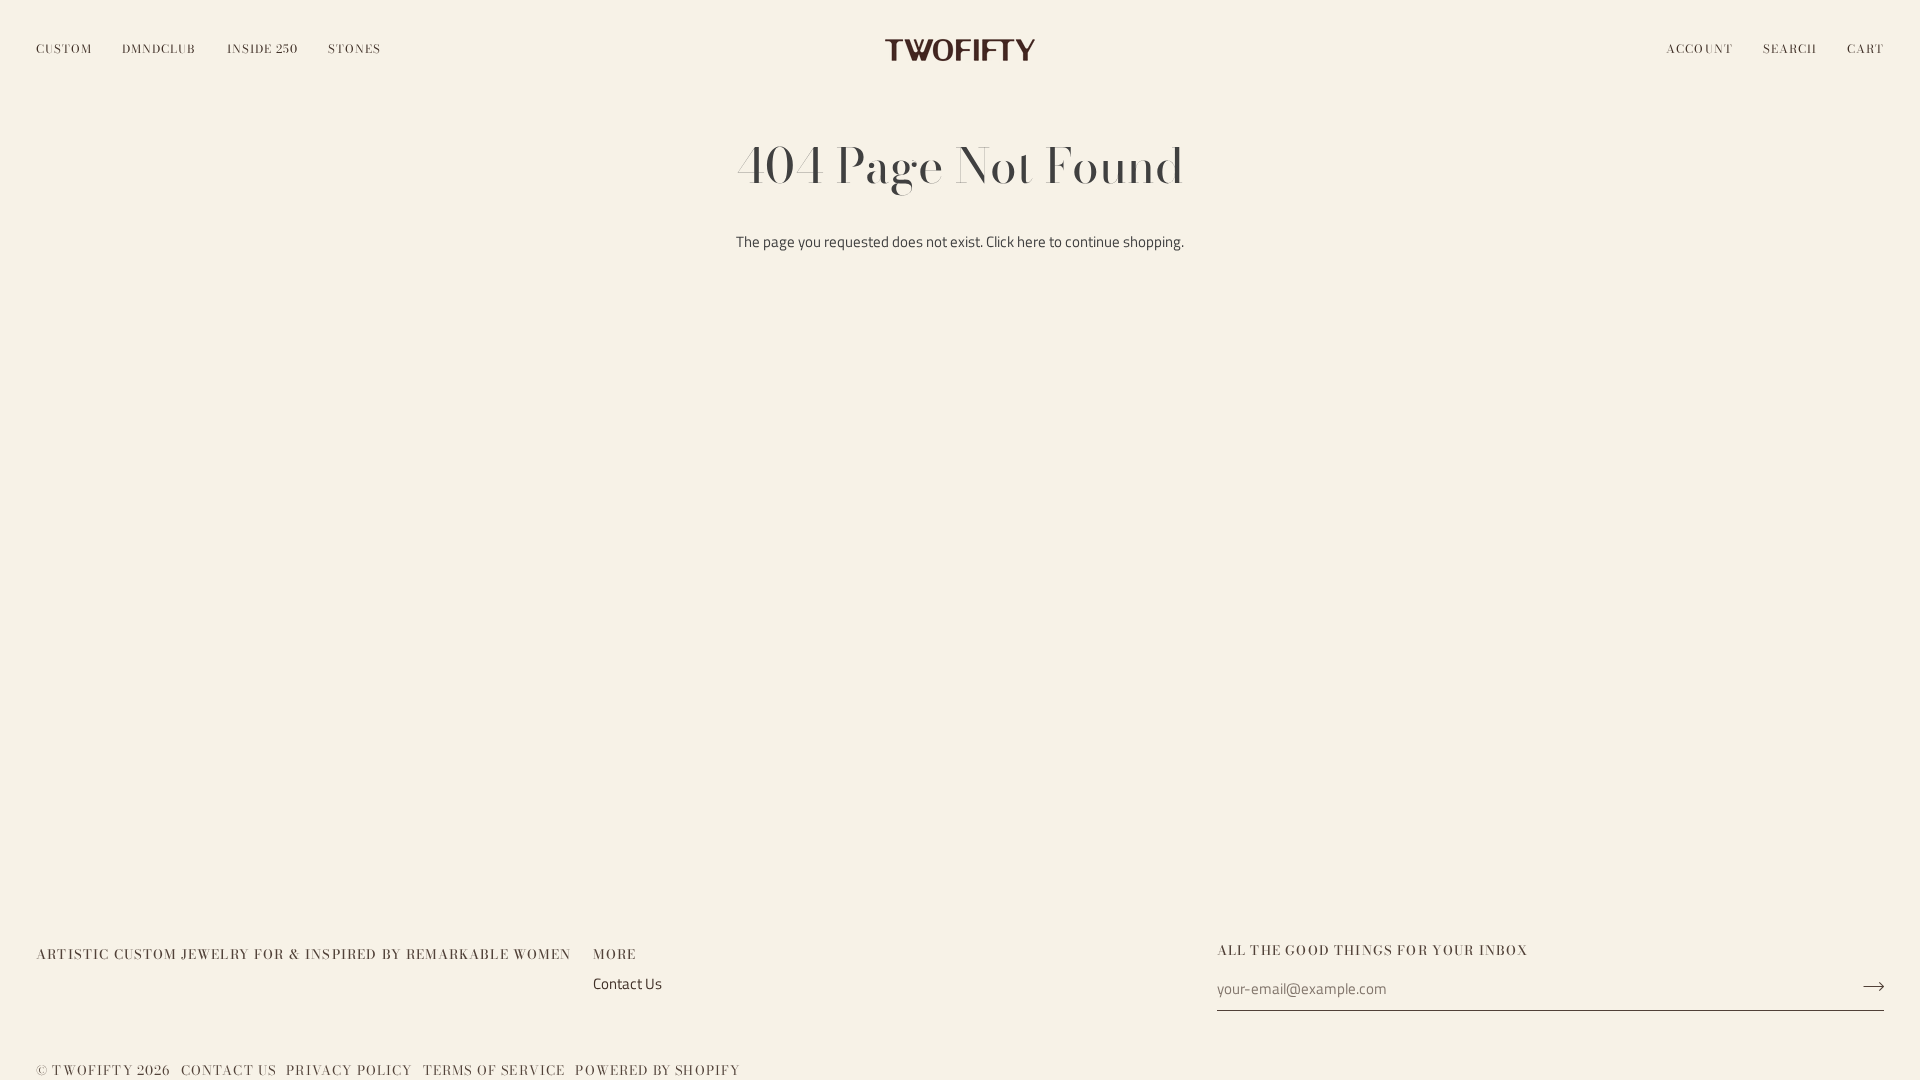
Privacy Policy (349, 1070)
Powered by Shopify (657, 1070)
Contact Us (627, 984)
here (1031, 242)
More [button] (614, 954)
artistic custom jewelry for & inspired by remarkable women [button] (303, 954)
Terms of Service (494, 1070)
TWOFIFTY (92, 1070)
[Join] (1867, 987)
